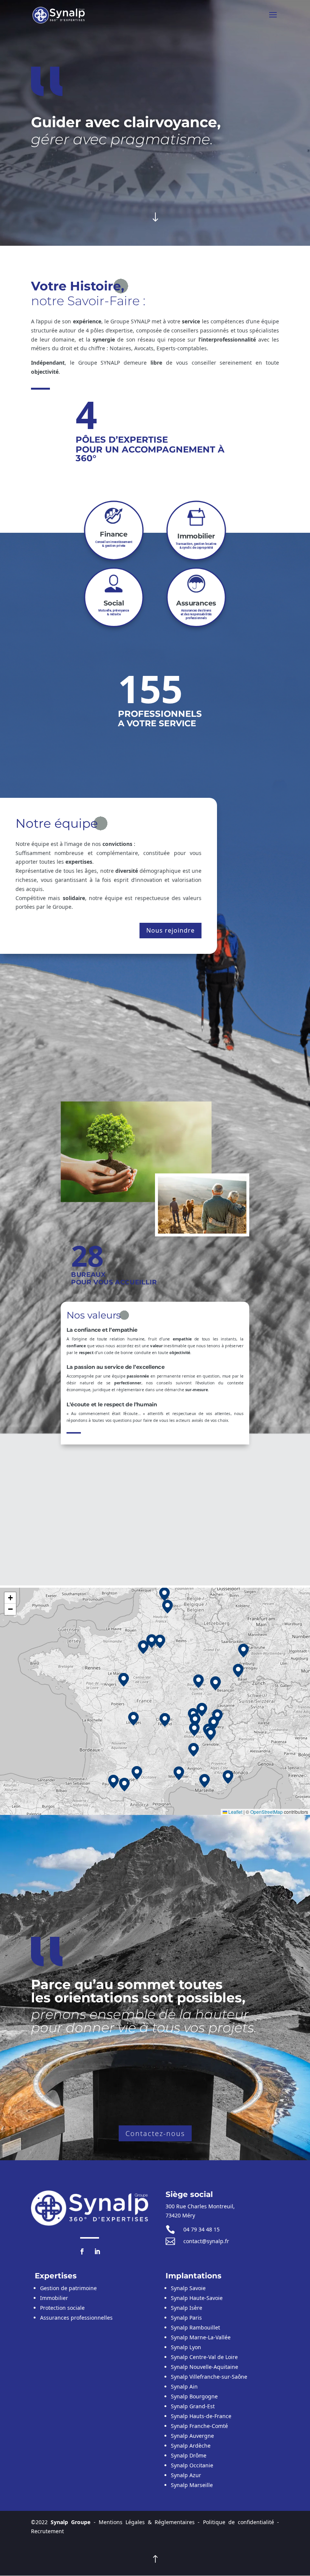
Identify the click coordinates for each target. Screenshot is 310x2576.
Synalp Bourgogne (194, 2396)
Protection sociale (62, 2308)
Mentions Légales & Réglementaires (147, 2522)
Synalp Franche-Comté (199, 2426)
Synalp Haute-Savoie (197, 2298)
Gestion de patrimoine (68, 2288)
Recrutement (47, 2531)
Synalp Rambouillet (195, 2327)
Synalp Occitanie (192, 2465)
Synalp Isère (187, 2308)
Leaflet (235, 1812)
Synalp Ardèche (191, 2446)
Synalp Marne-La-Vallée (201, 2337)
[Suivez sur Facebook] (82, 2251)
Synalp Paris (186, 2318)
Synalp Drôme (189, 2455)
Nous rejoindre (170, 930)
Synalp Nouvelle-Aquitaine (205, 2367)
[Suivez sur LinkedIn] (97, 2251)
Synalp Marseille (192, 2485)
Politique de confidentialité (239, 2522)
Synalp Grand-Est (193, 2406)
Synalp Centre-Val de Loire (204, 2357)
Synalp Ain (184, 2386)
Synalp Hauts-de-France (201, 2416)
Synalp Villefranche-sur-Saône (209, 2377)
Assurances (196, 603)
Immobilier (196, 536)
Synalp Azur (186, 2475)
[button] (214, 1723)
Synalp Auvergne (192, 2436)
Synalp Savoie (188, 2288)
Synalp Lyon (186, 2347)
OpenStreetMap (267, 1812)
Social (114, 603)
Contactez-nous (155, 2133)
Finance (114, 534)
